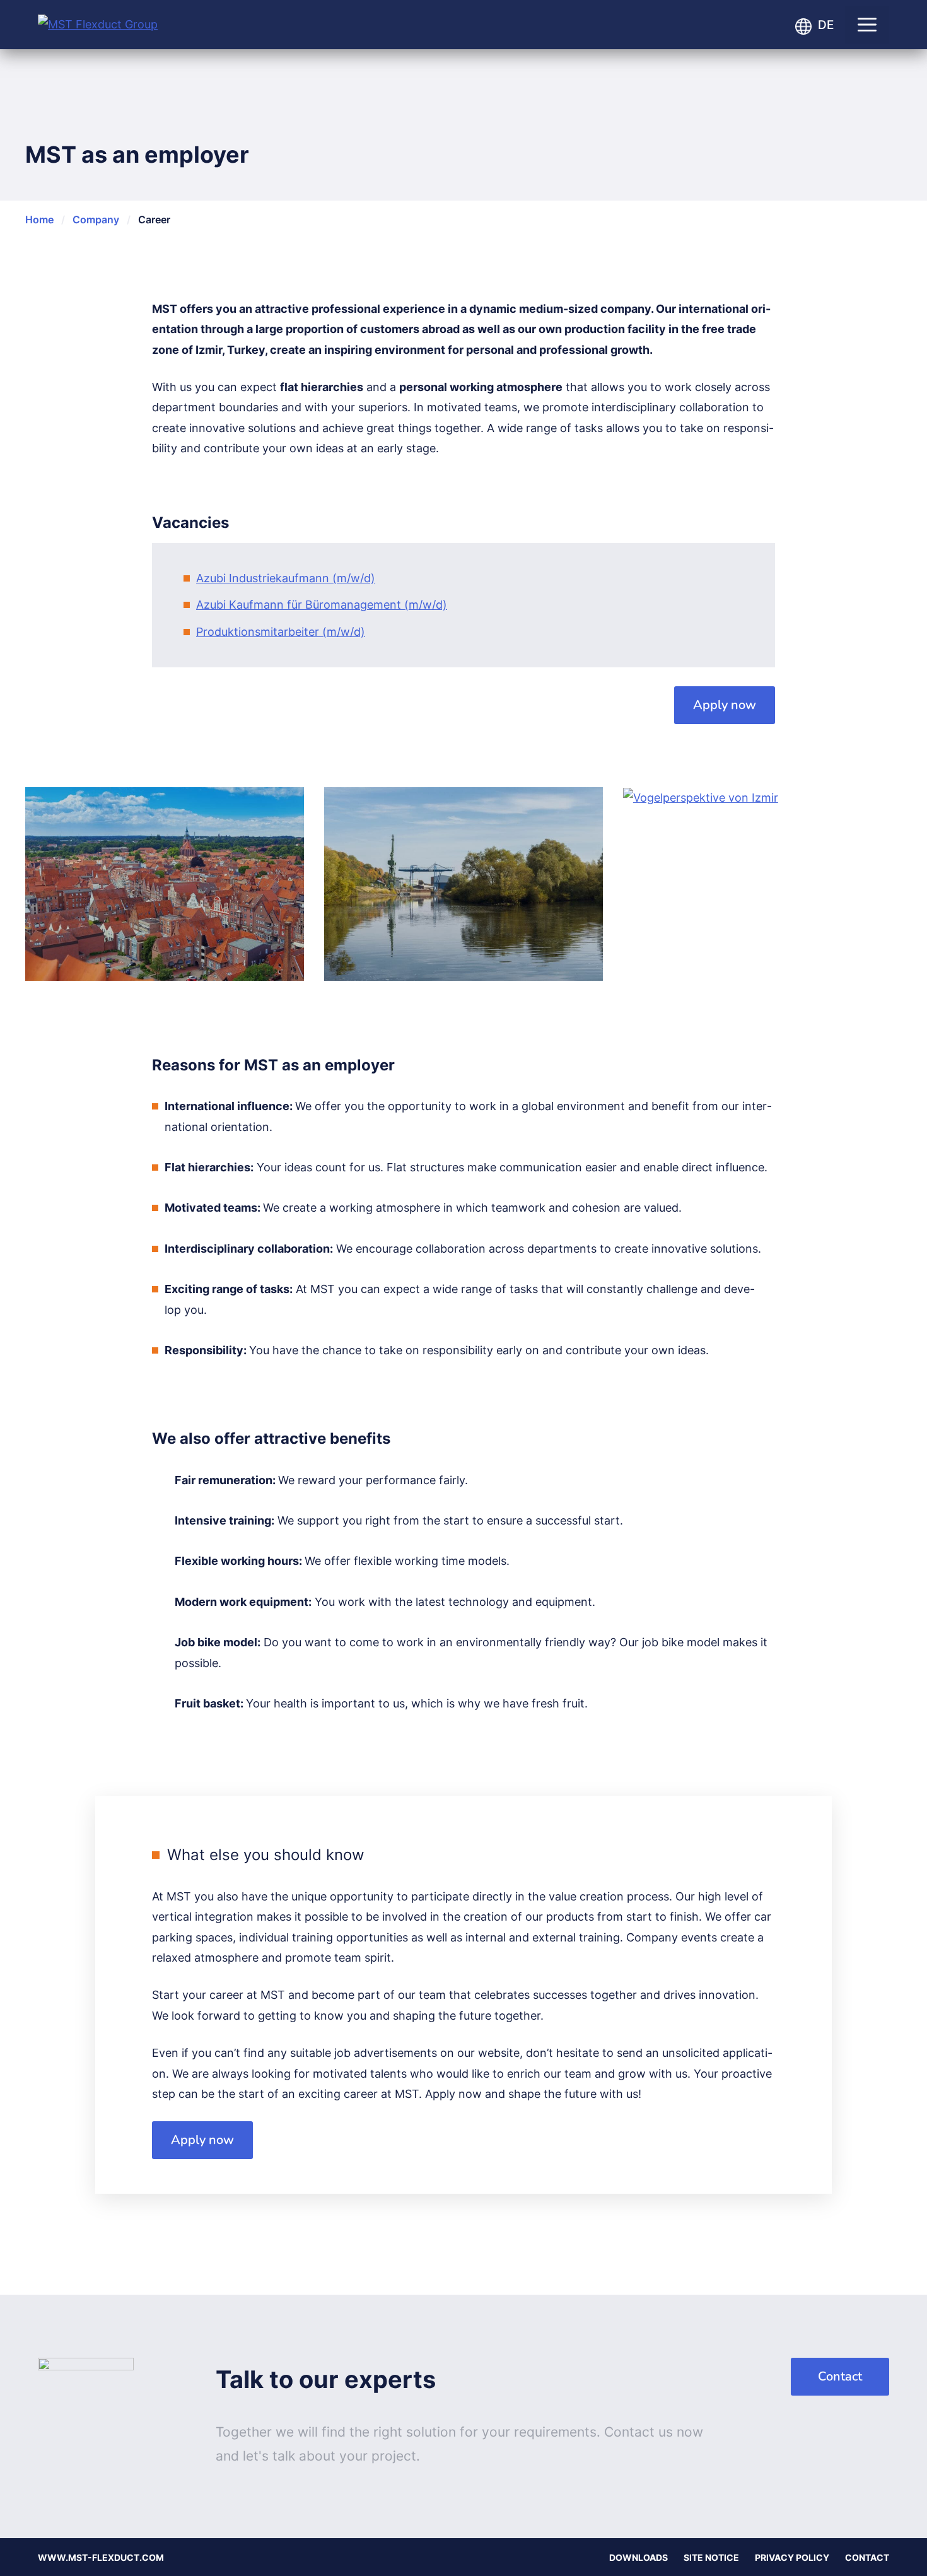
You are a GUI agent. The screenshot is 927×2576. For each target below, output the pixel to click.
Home (39, 220)
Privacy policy (792, 2557)
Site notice (711, 2557)
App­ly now (725, 705)
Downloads (638, 2557)
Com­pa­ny (96, 220)
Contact (840, 2376)
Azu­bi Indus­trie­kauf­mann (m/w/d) (286, 578)
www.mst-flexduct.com (101, 2557)
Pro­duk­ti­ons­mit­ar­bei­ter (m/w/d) (281, 632)
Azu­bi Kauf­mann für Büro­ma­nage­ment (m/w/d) (322, 605)
